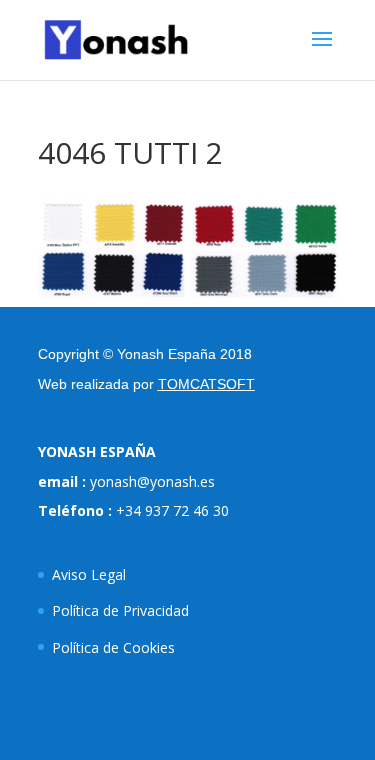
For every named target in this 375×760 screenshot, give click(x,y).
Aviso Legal (89, 574)
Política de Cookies (113, 647)
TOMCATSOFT (206, 384)
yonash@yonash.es (152, 481)
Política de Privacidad (120, 610)
